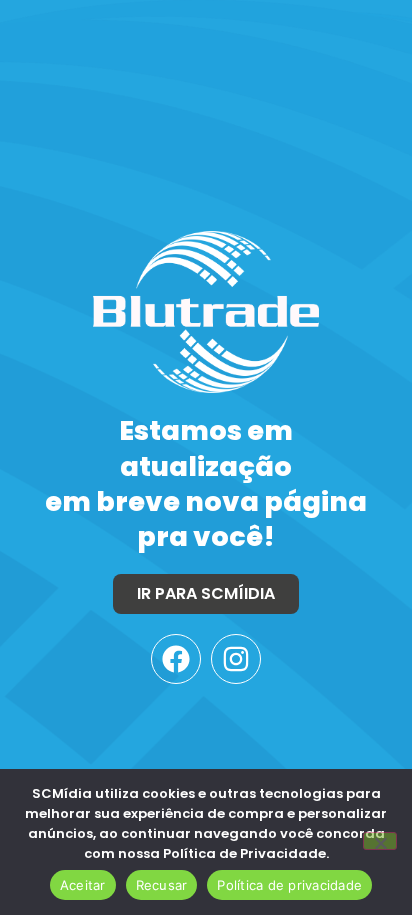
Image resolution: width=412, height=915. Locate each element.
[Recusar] (380, 841)
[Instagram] (236, 659)
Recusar (162, 885)
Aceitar (83, 885)
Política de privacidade (289, 885)
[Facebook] (176, 659)
